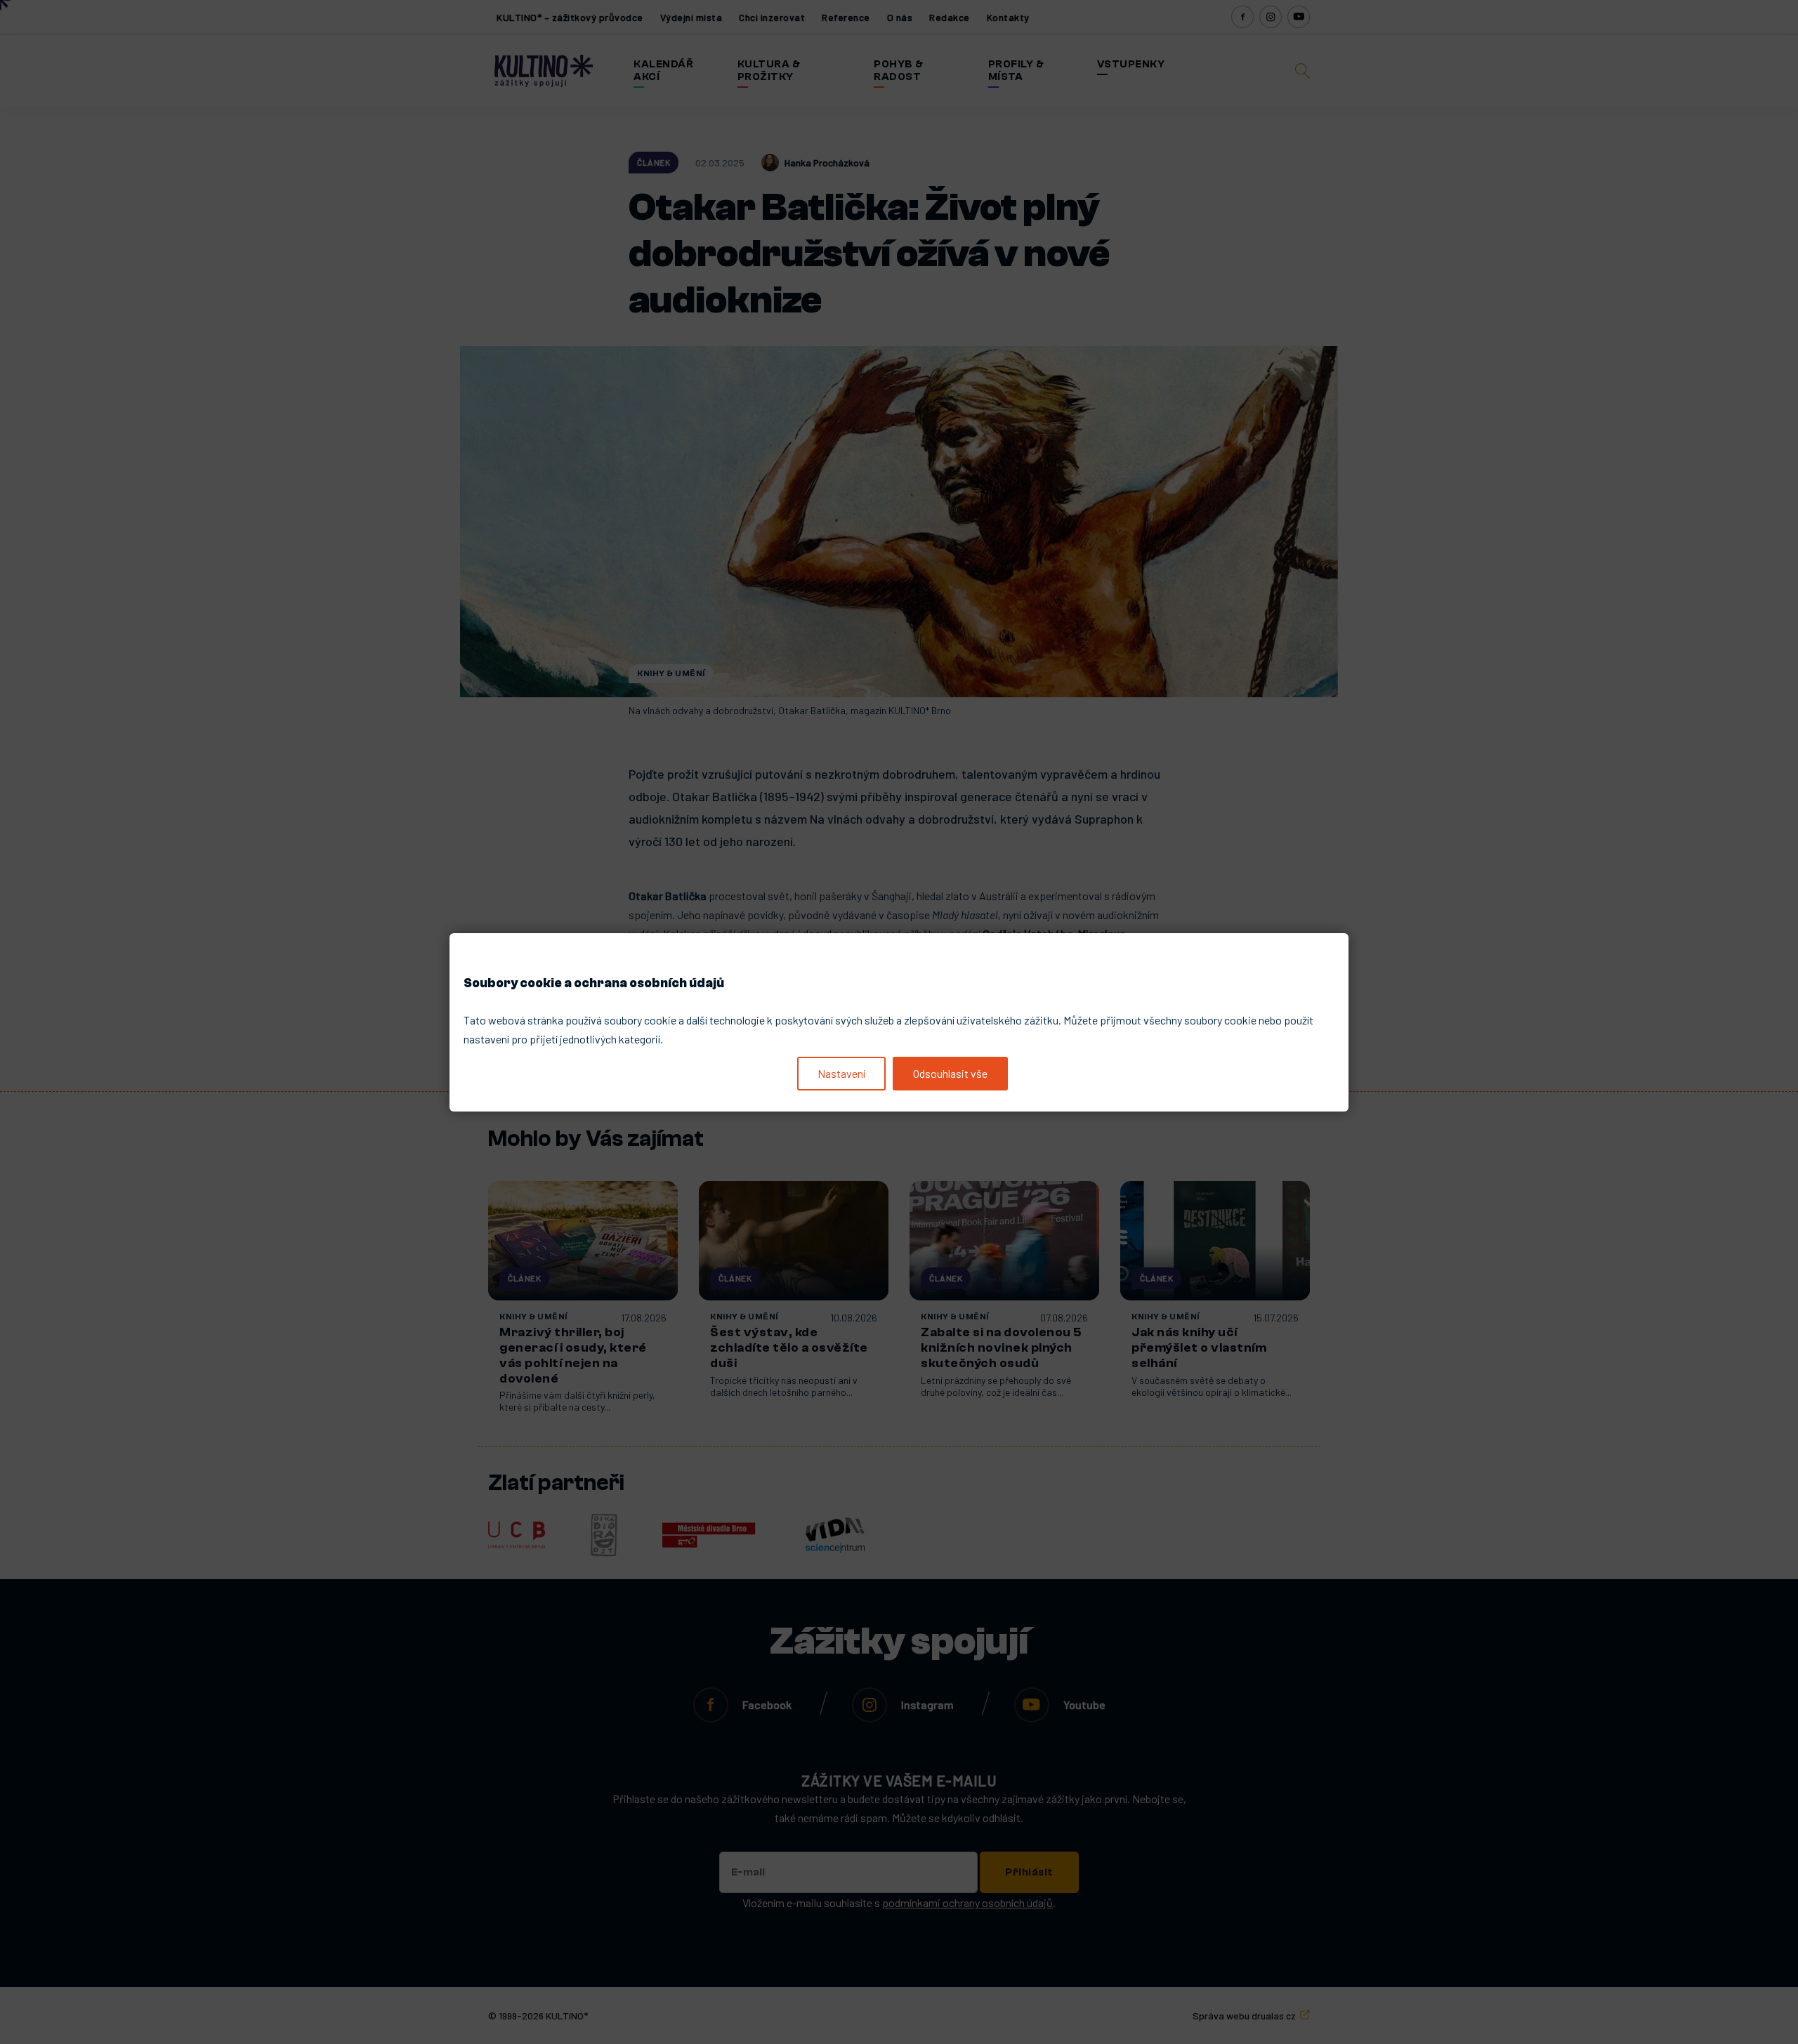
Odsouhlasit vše (950, 1073)
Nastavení (841, 1073)
